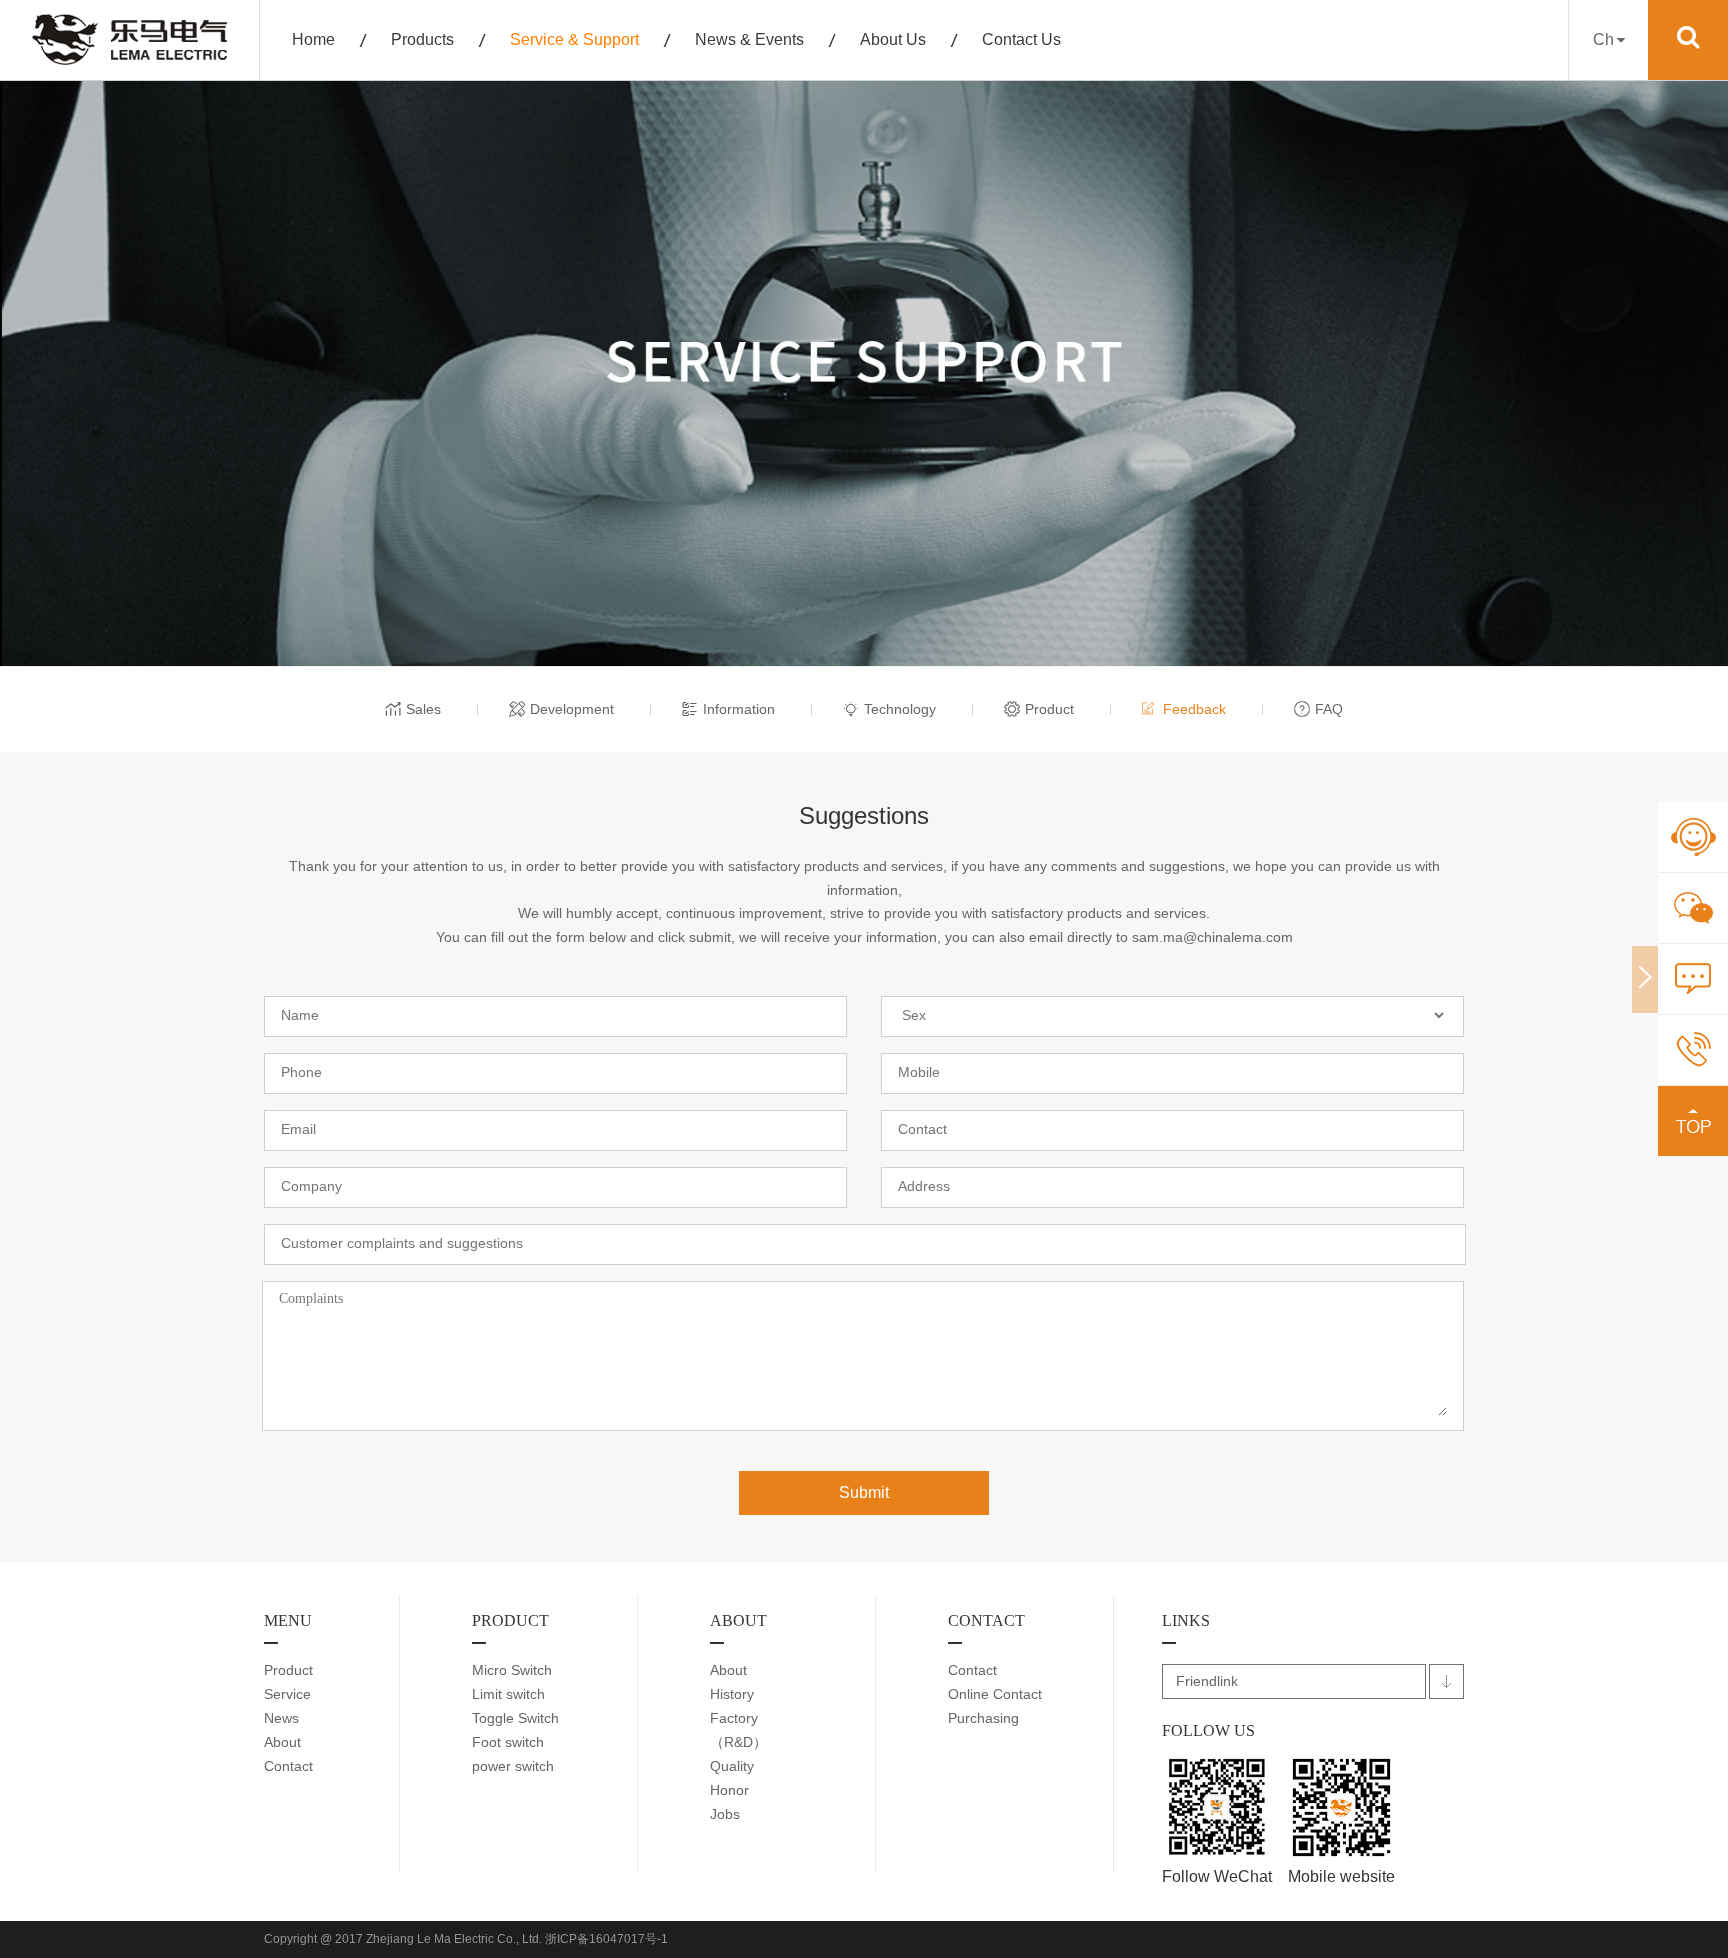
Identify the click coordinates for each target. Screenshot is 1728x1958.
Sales (423, 709)
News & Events (749, 39)
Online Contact (995, 1694)
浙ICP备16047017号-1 (606, 1939)
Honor (729, 1790)
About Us (893, 39)
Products (422, 39)
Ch (1603, 39)
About (282, 1742)
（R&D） (738, 1742)
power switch (513, 1766)
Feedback (1194, 709)
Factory (734, 1718)
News (281, 1718)
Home (313, 39)
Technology (900, 709)
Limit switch (508, 1694)
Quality (732, 1766)
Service (287, 1694)
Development (572, 709)
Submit (864, 1492)
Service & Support (574, 39)
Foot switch (508, 1742)
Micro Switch (512, 1670)
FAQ (1329, 709)
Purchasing (983, 1718)
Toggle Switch (515, 1718)
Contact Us (1021, 39)
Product (1049, 709)
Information (739, 709)
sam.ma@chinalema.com (1212, 937)
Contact (288, 1766)
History (732, 1694)
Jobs (725, 1814)
